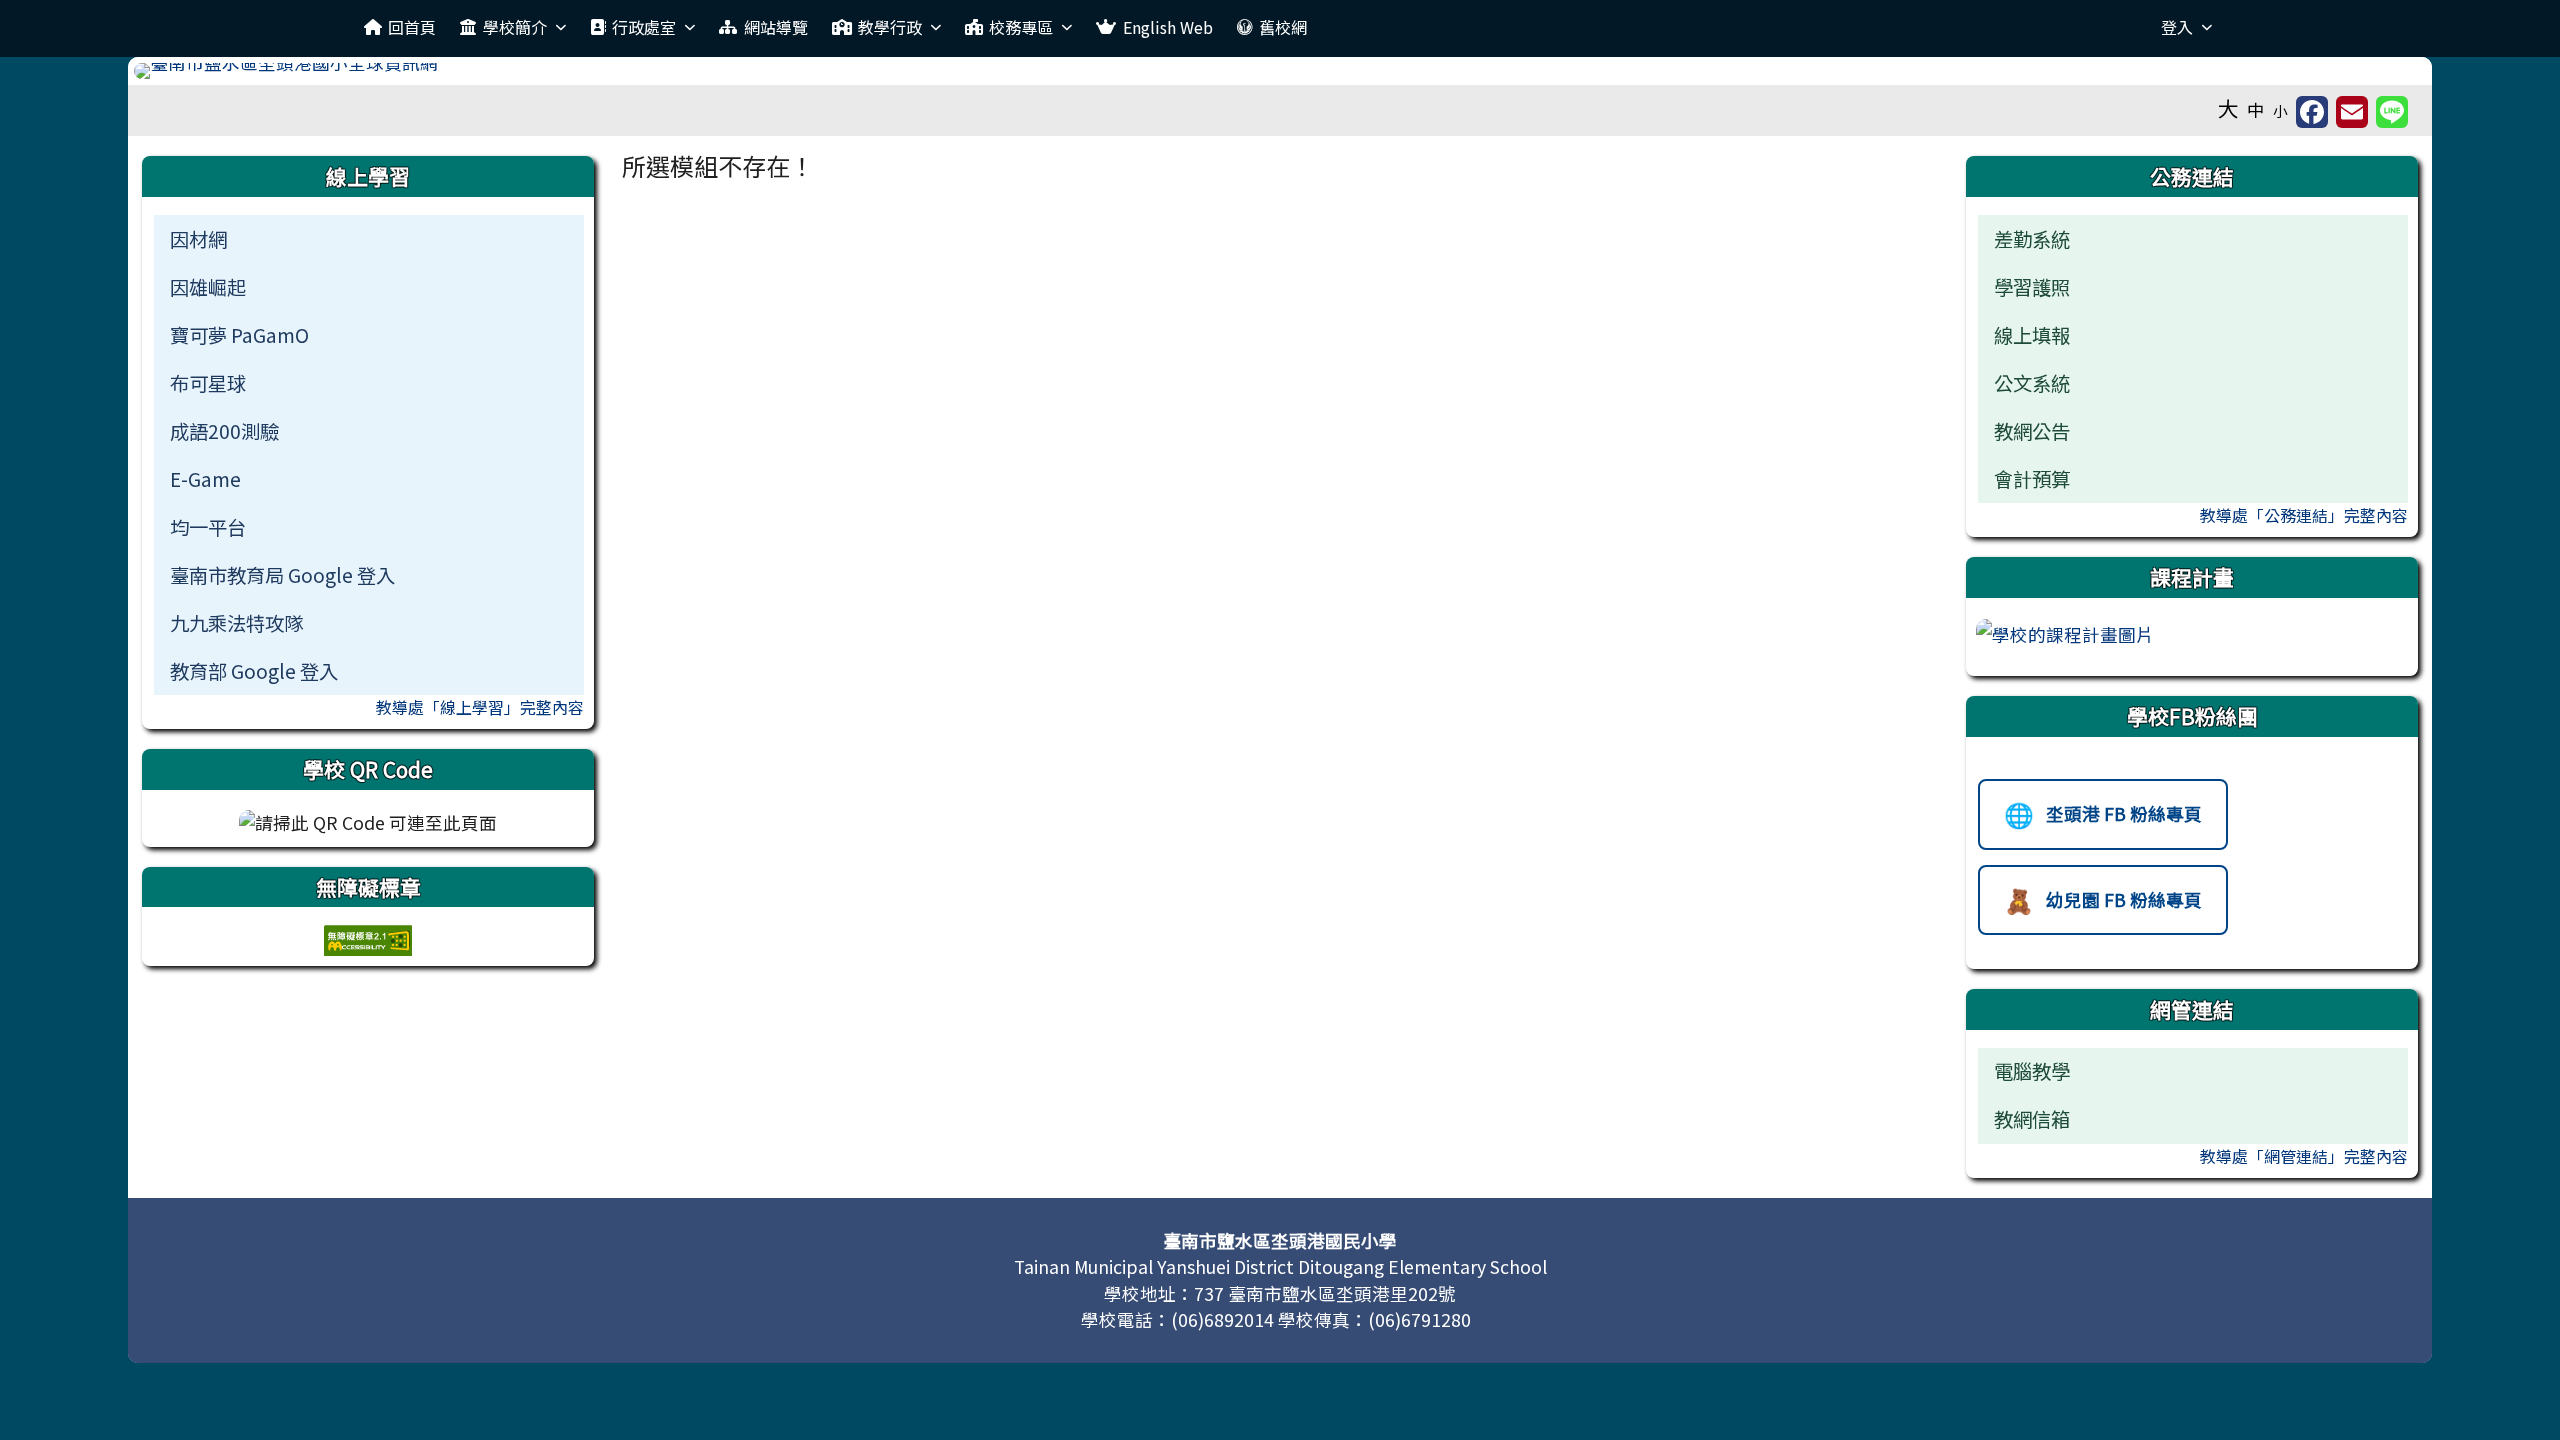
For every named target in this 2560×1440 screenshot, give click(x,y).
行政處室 (644, 27)
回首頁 (412, 27)
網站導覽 (776, 27)
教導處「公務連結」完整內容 (2304, 515)
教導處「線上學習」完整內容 (480, 707)
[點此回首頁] (1280, 71)
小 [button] (2280, 110)
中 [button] (2256, 109)
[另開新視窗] (2065, 631)
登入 (2177, 27)
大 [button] (2228, 108)
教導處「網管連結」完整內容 (2304, 1156)
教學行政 (890, 27)
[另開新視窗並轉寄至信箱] (2352, 112)
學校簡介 (515, 27)
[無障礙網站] (368, 938)
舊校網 (1283, 27)
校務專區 (1021, 27)
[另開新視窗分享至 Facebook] (2312, 112)
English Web (1168, 27)
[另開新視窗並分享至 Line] (2392, 112)
